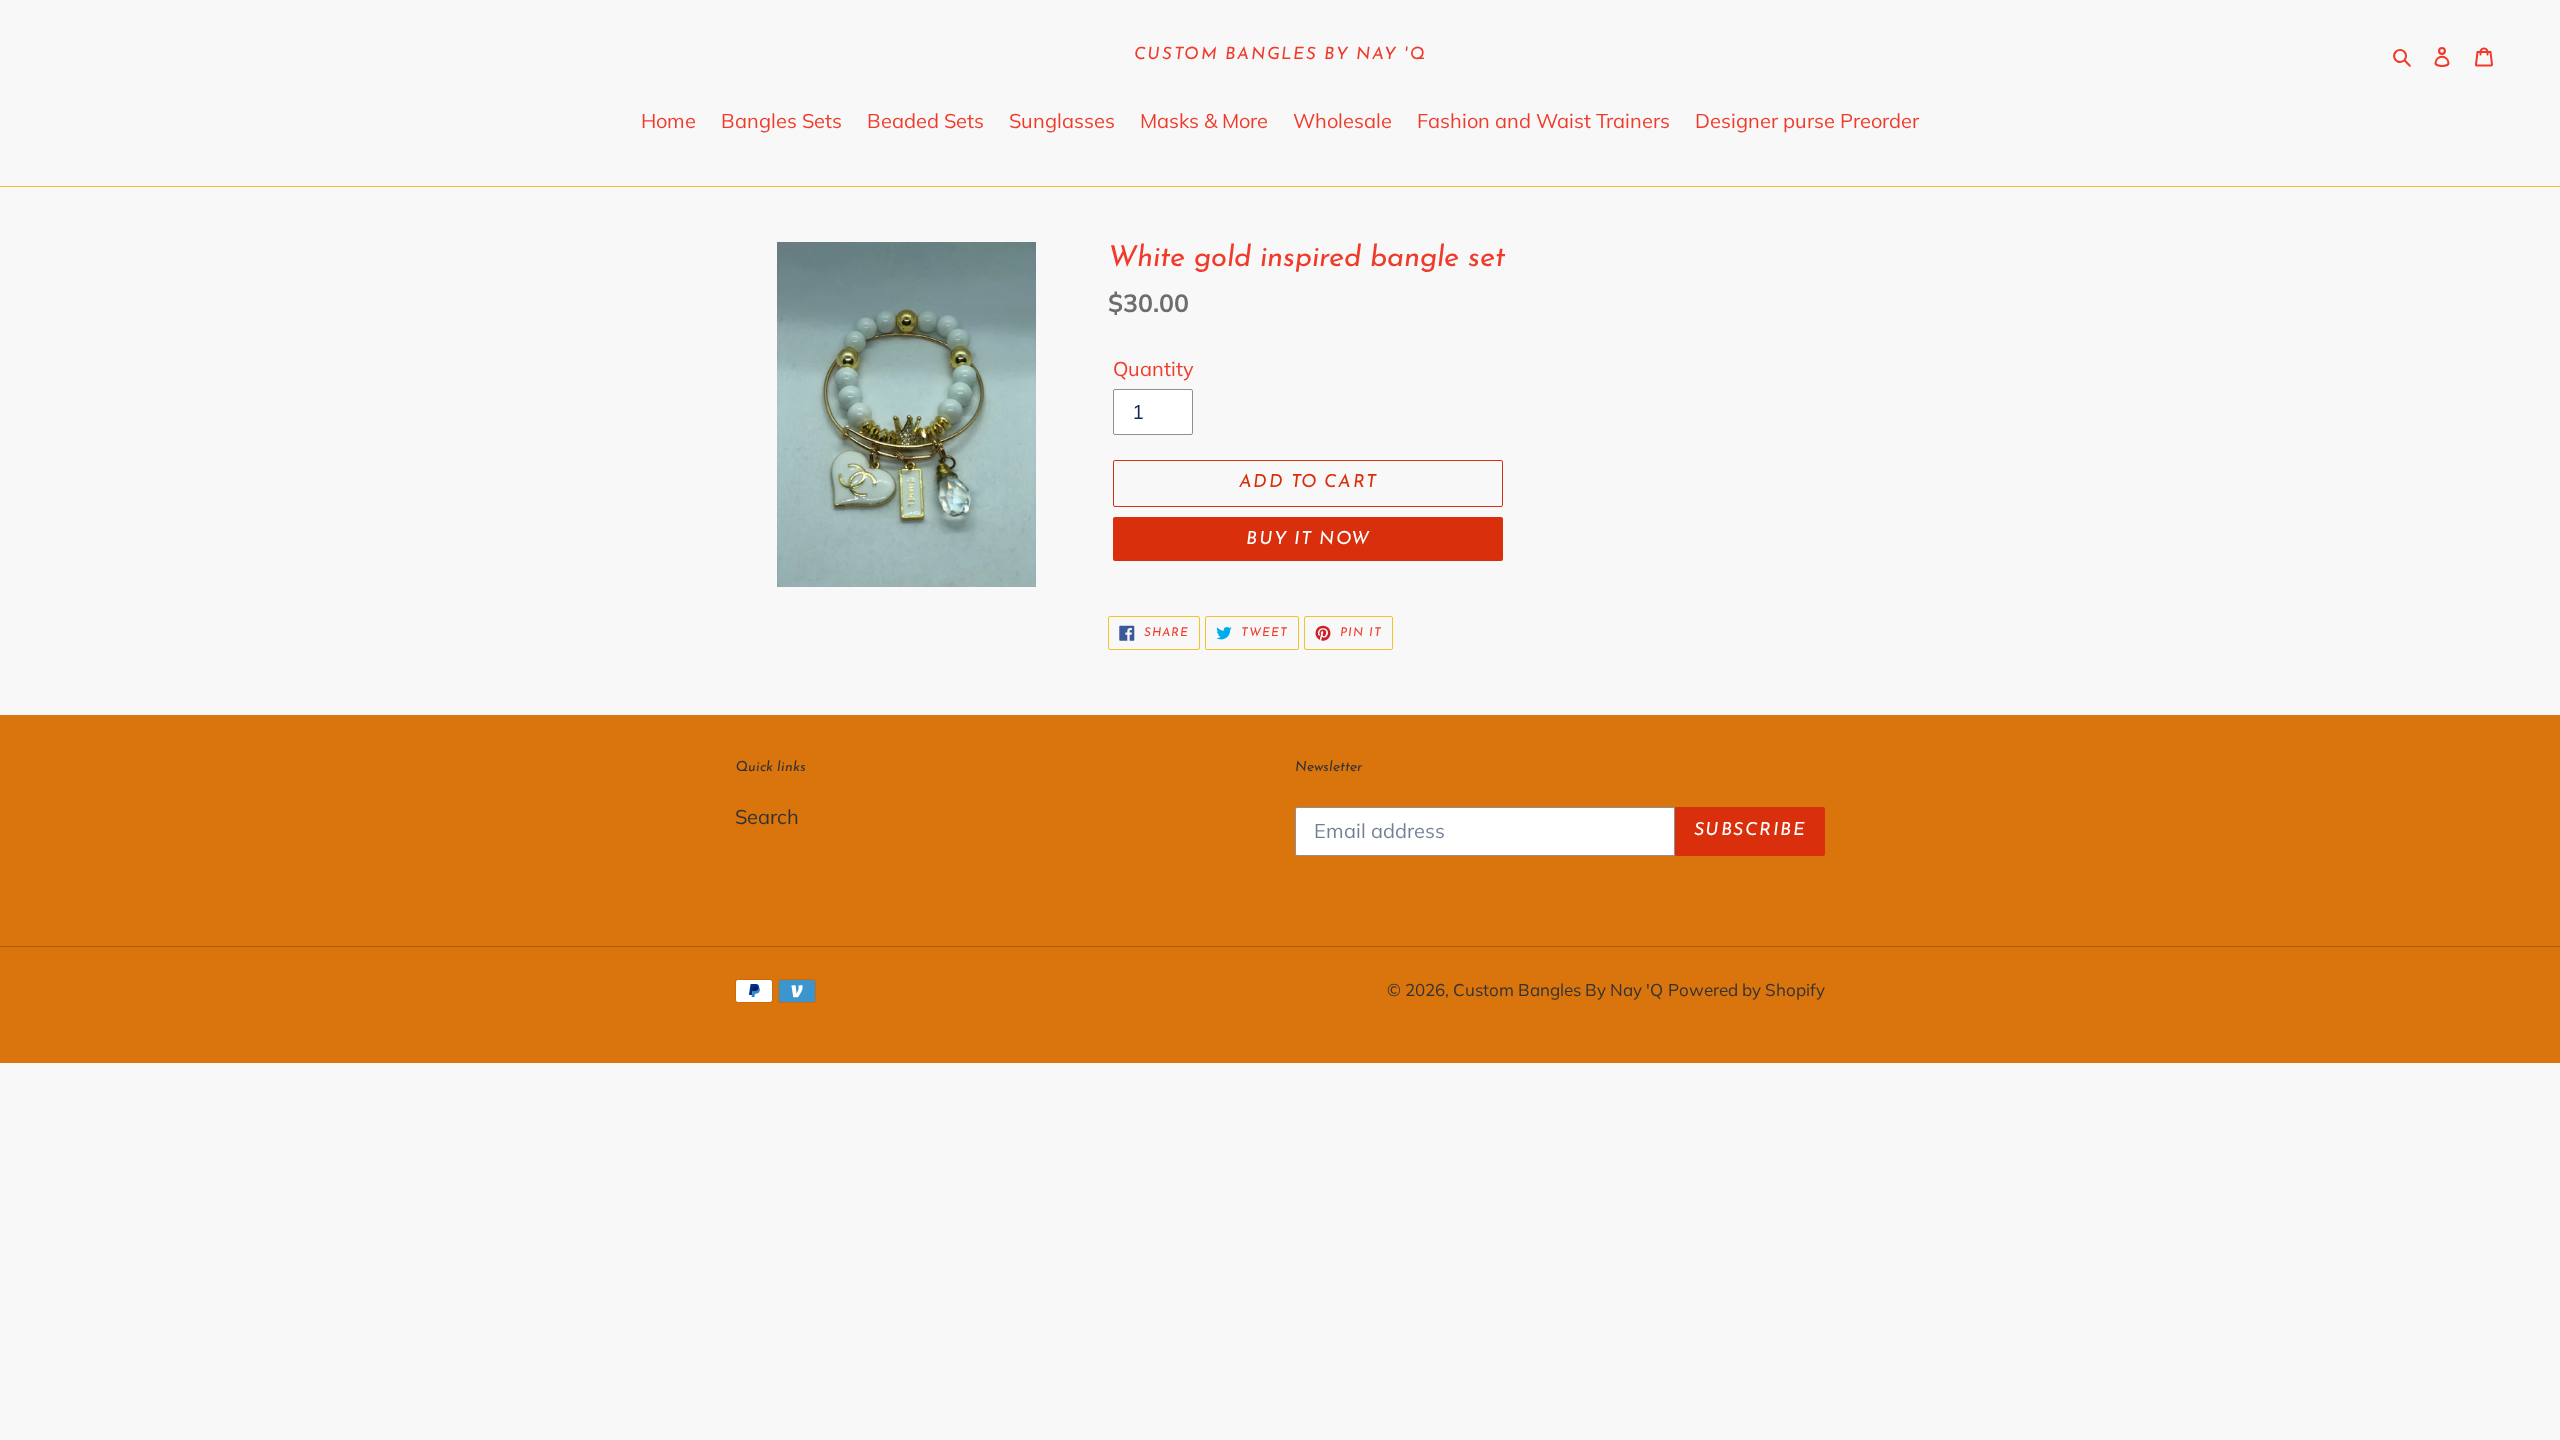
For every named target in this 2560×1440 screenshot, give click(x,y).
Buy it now (1308, 540)
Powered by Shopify (1746, 989)
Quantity (1153, 368)
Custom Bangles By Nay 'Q (1280, 54)
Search (767, 816)
